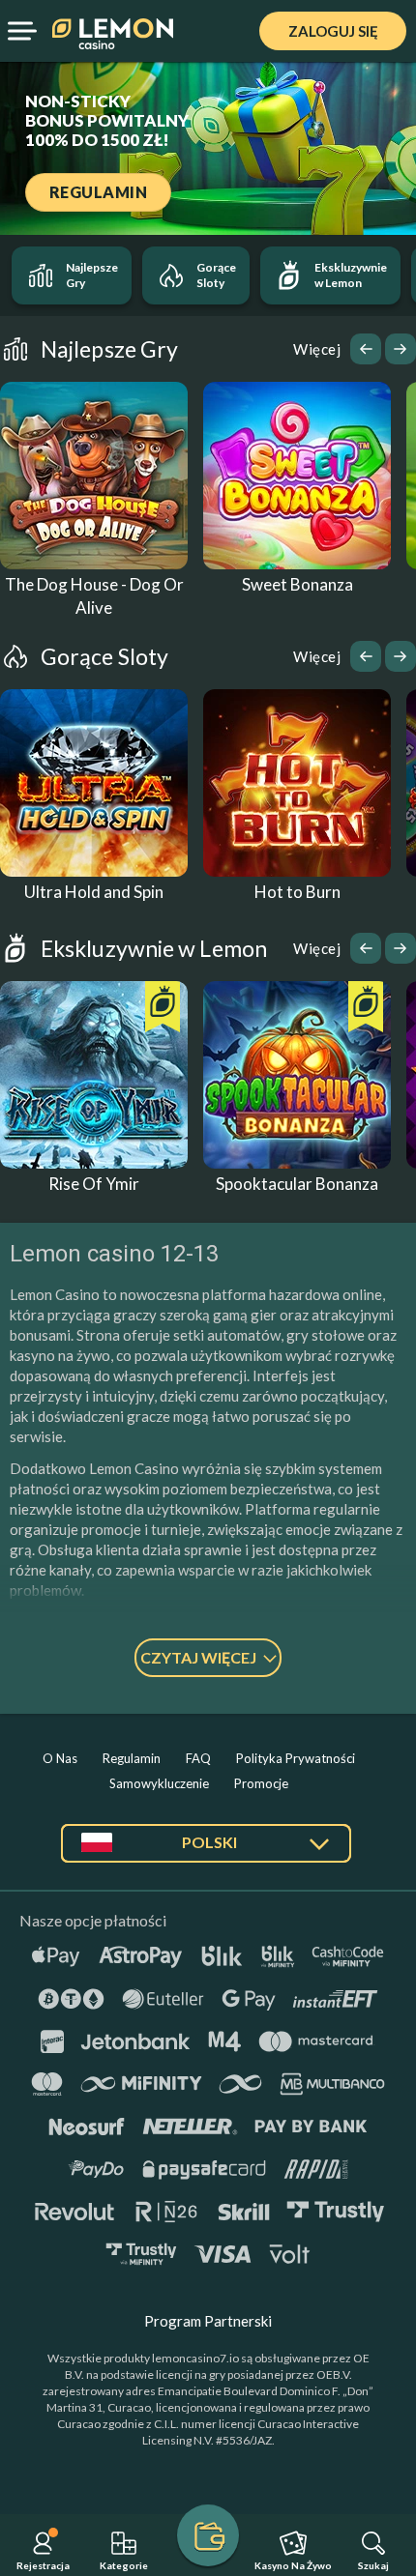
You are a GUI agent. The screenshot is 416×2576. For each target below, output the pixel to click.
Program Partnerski (208, 2321)
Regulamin (132, 1758)
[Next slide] (401, 349)
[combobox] (206, 1851)
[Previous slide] (366, 349)
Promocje (261, 1783)
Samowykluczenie (159, 1783)
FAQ (198, 1758)
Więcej (317, 349)
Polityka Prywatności (296, 1758)
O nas (60, 1758)
